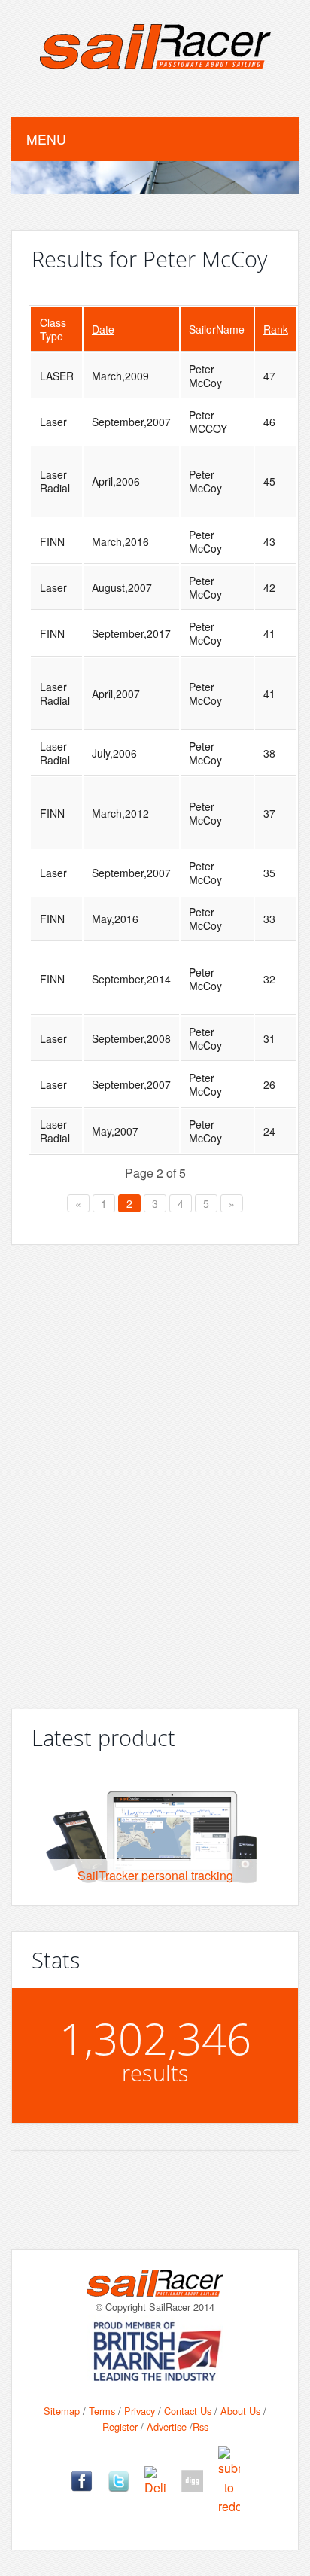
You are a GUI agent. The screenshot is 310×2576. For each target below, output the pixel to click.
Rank (276, 329)
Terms (102, 2411)
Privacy (140, 2411)
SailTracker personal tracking (155, 1875)
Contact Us (188, 2411)
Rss (201, 2427)
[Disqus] (155, 1471)
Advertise (167, 2427)
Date (103, 329)
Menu (46, 139)
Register (120, 2427)
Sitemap (62, 2411)
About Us (240, 2411)
